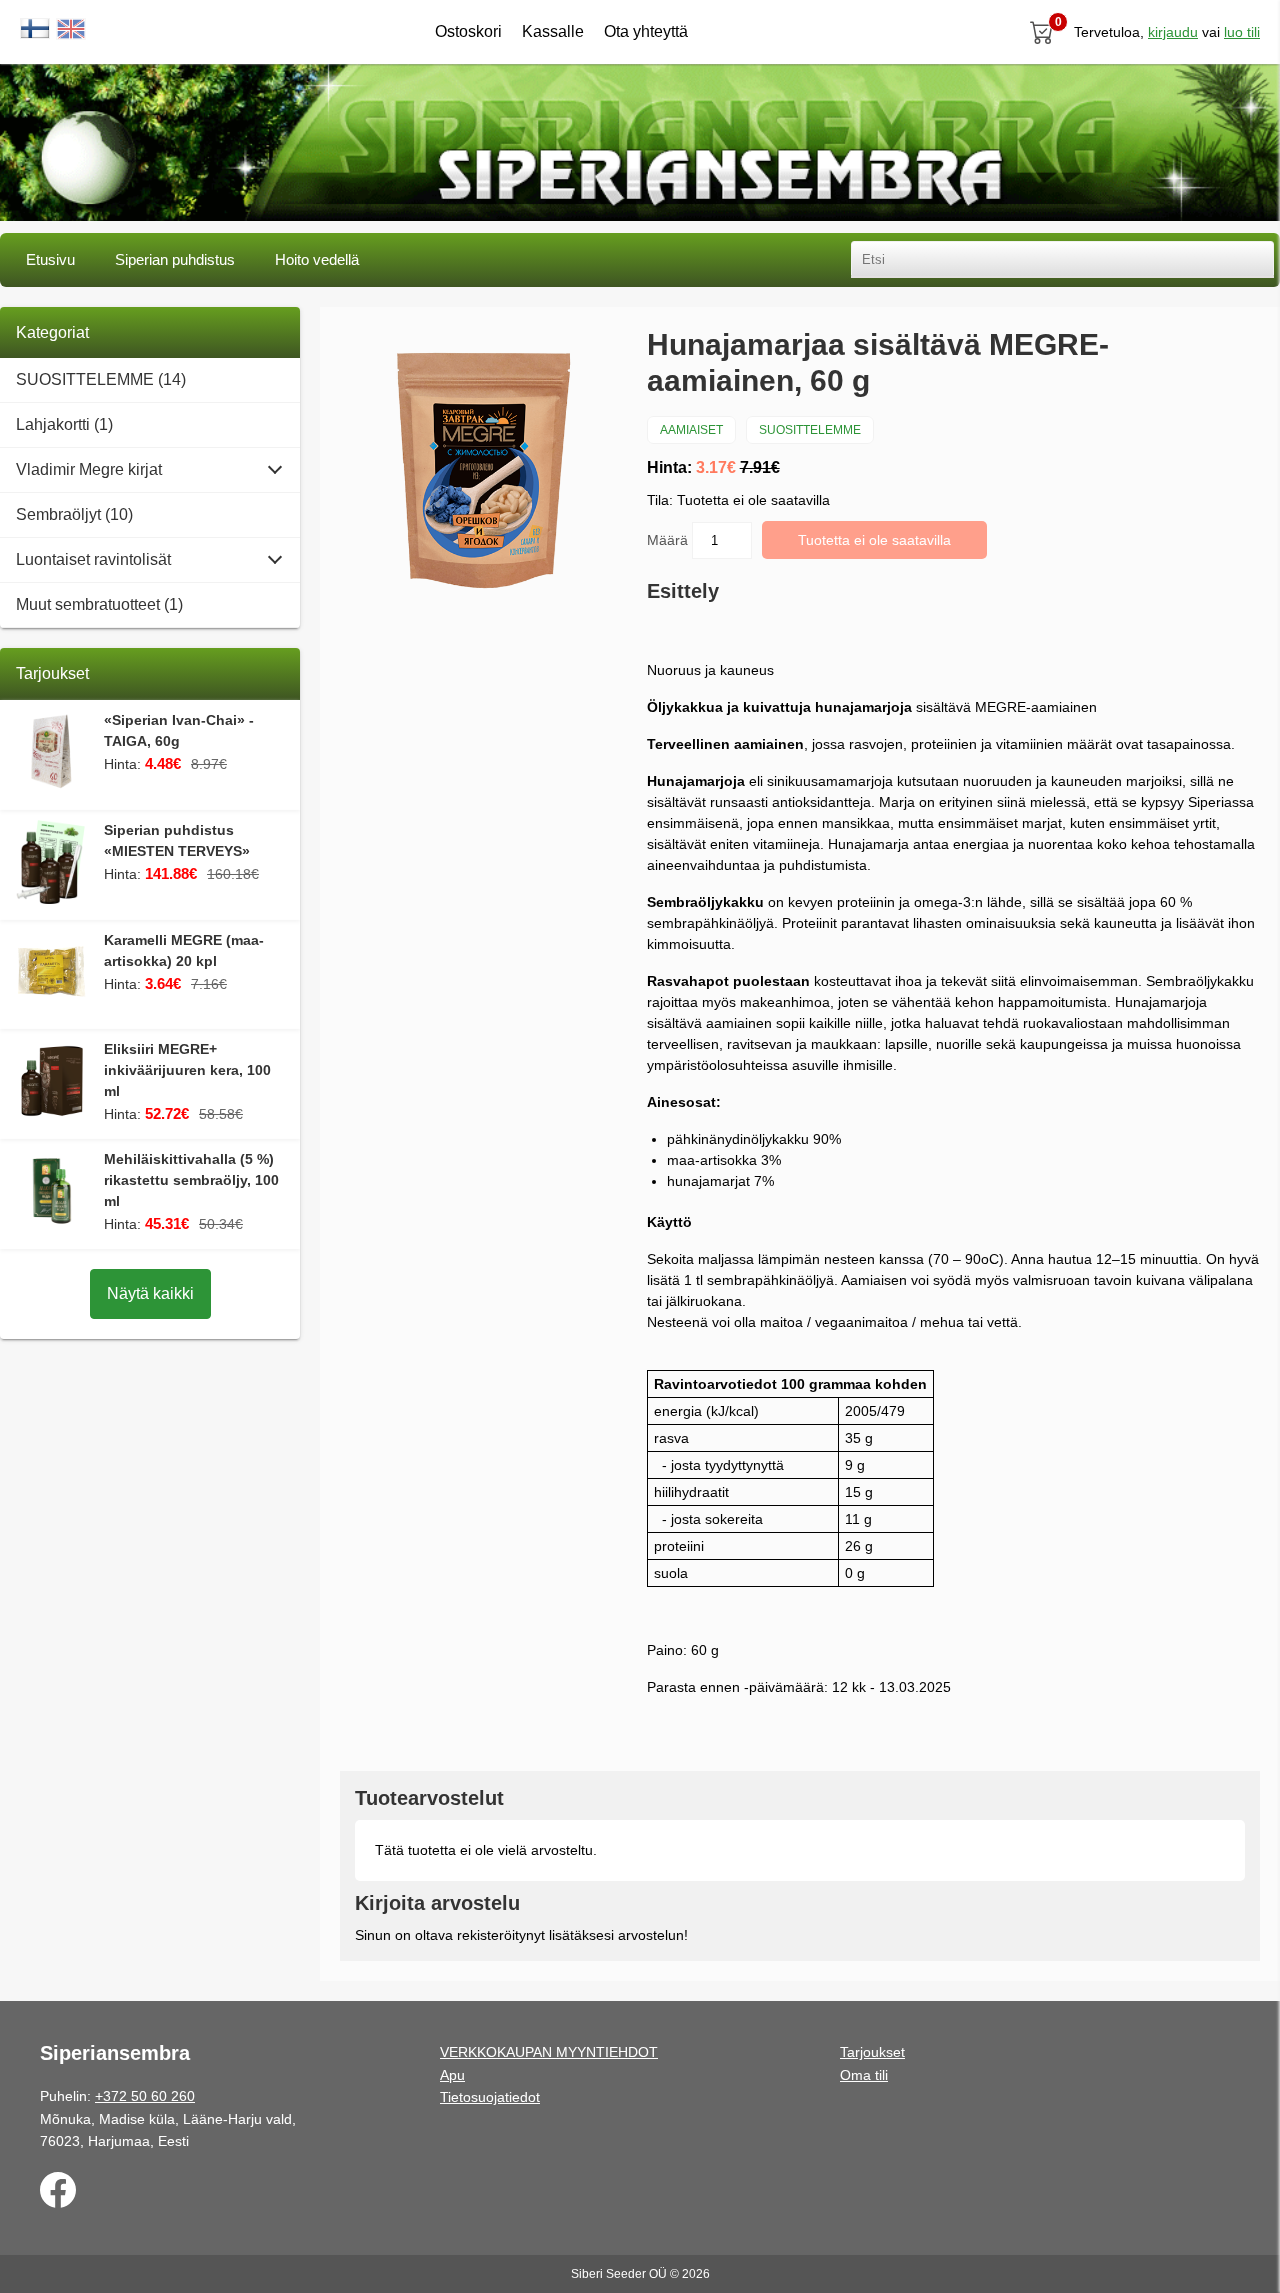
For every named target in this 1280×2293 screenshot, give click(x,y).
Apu (452, 2075)
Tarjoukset (872, 2052)
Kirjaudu (1173, 32)
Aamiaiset (691, 430)
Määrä (669, 540)
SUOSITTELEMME (810, 430)
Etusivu (50, 259)
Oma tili (864, 2075)
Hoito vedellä (317, 259)
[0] (1042, 32)
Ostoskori (468, 31)
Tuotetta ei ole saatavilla (874, 540)
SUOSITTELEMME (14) (101, 379)
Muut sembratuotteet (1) (99, 604)
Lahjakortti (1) (64, 424)
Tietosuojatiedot (490, 2097)
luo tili (1242, 32)
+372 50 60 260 (145, 2096)
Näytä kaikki (150, 1293)
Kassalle (553, 31)
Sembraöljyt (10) (74, 514)
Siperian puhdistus (175, 259)
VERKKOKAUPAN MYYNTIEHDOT (549, 2052)
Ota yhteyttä (646, 31)
